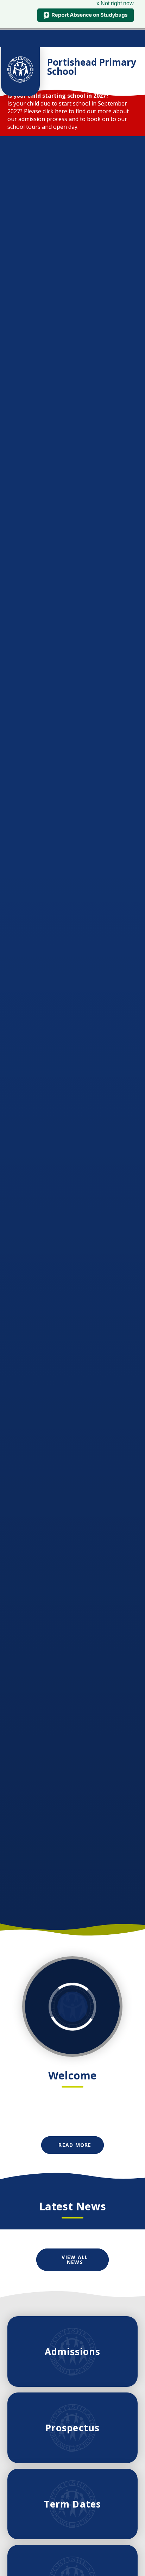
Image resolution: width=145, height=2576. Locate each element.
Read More (75, 2145)
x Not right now (115, 3)
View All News (75, 2260)
